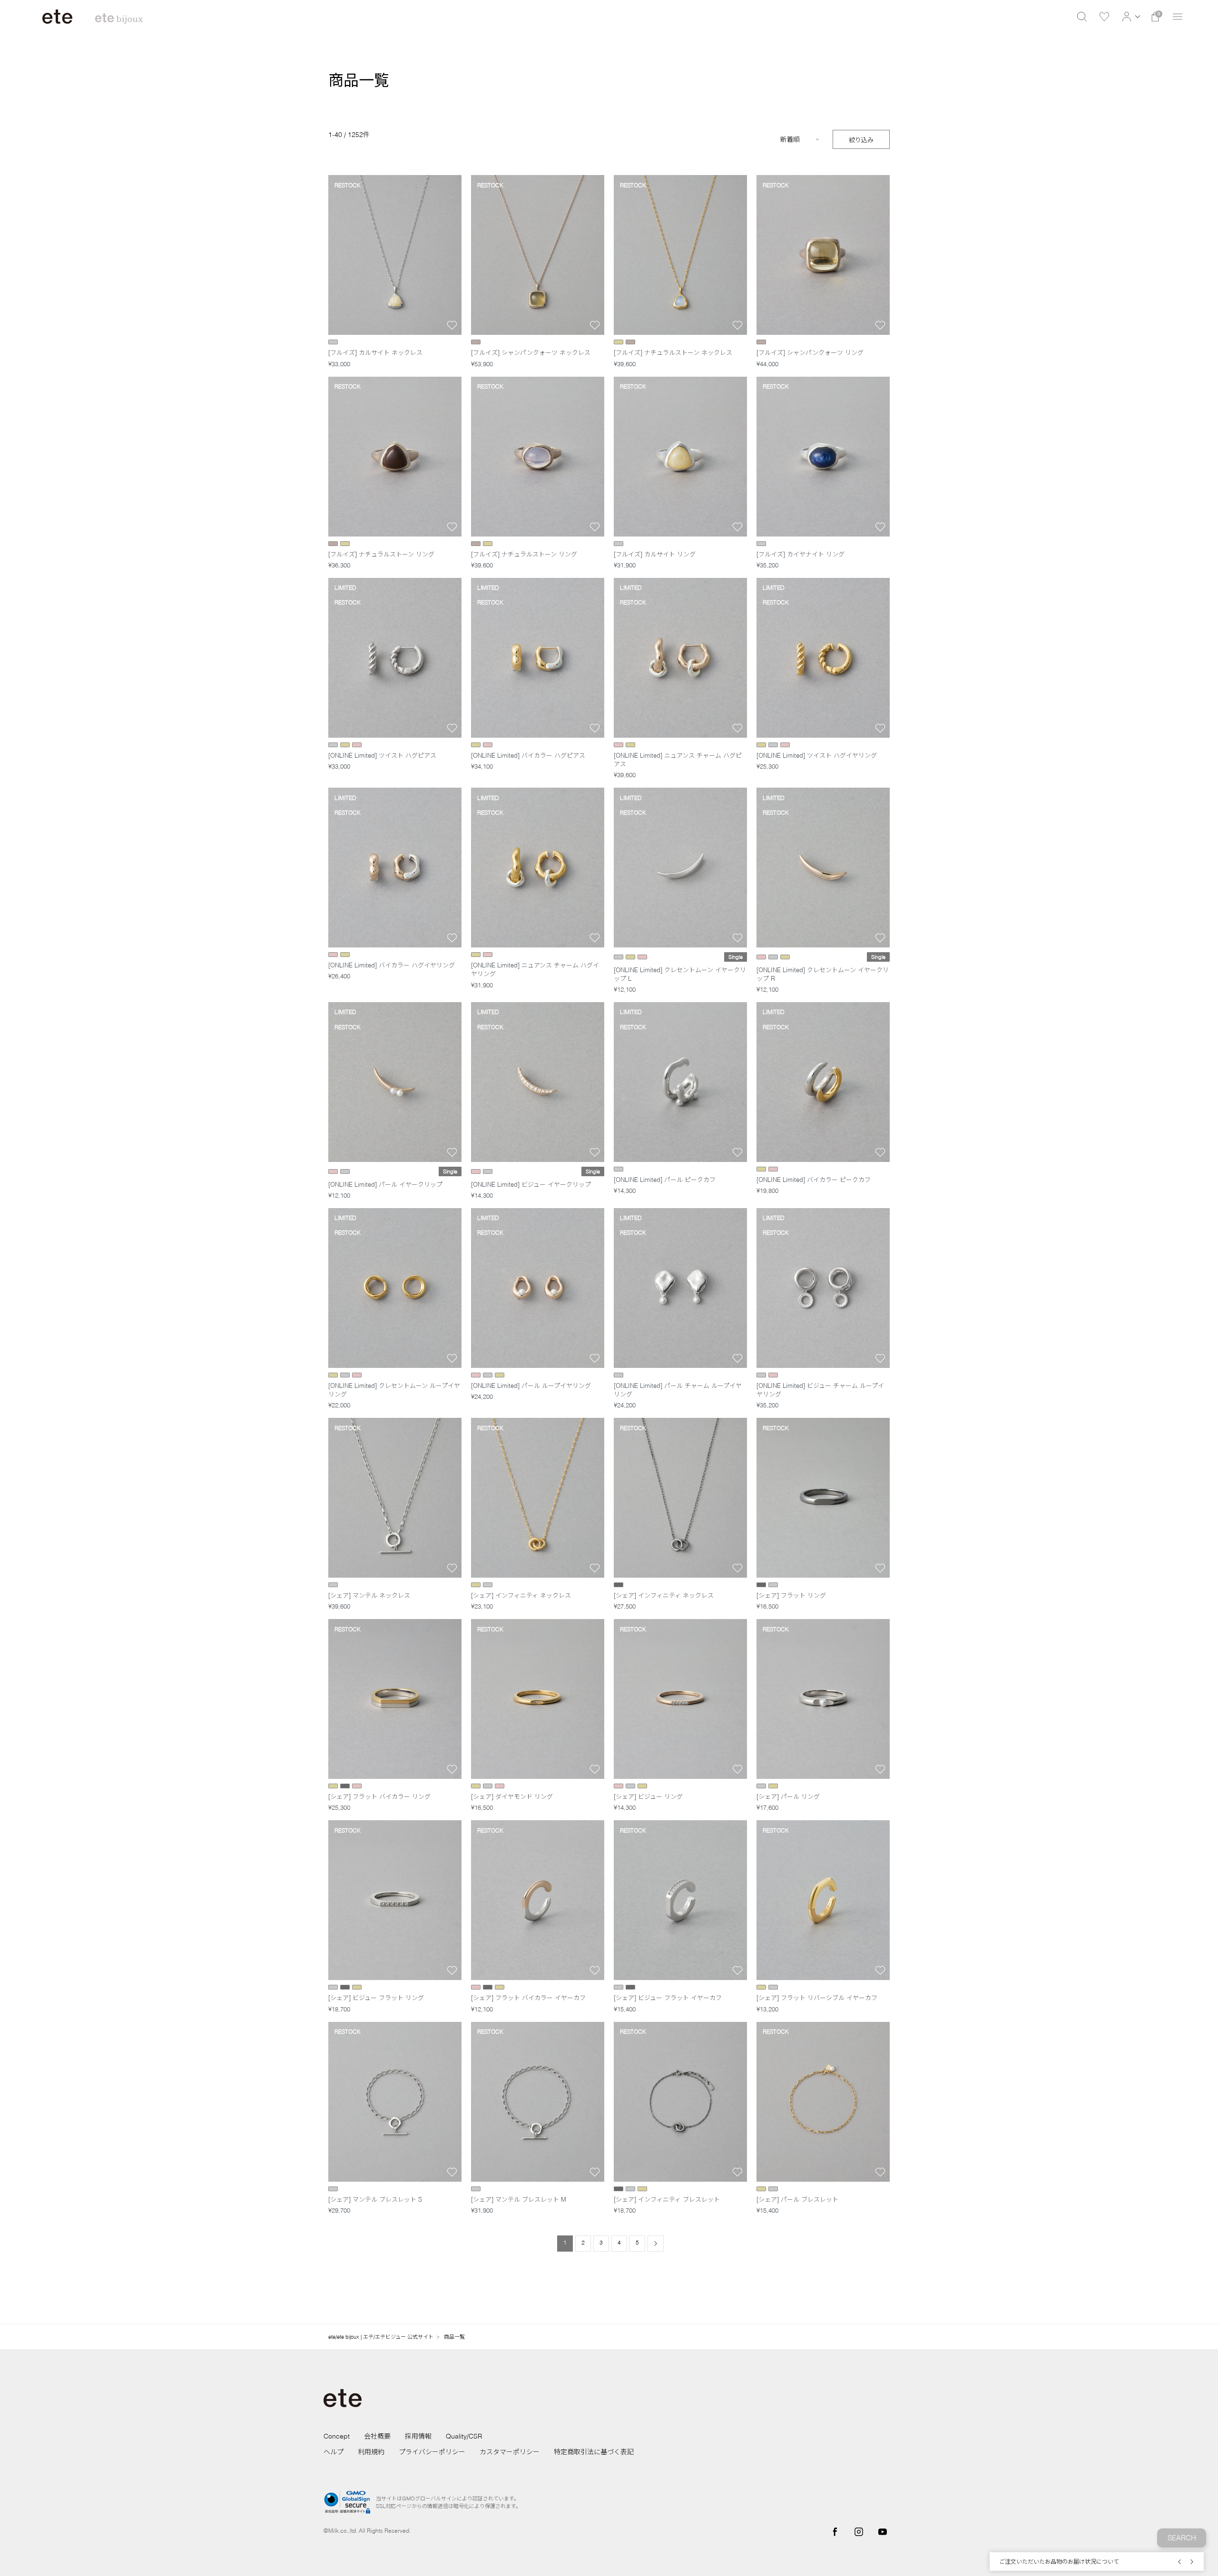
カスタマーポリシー (510, 2452)
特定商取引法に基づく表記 (594, 2452)
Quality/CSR (464, 2436)
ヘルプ (334, 2452)
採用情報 (418, 2436)
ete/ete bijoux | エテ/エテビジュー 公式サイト (381, 2337)
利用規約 (371, 2452)
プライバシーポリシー (432, 2452)
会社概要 (377, 2436)
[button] (1130, 17)
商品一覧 (454, 2337)
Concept (337, 2436)
